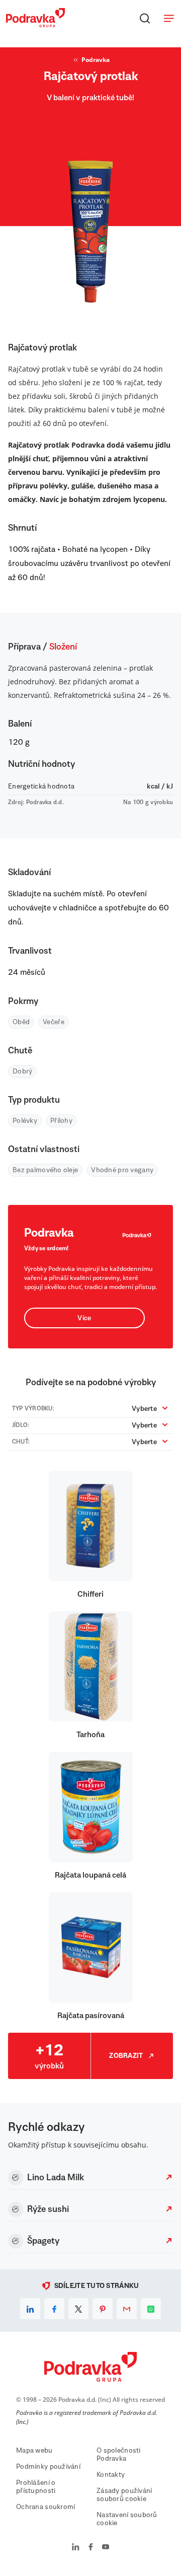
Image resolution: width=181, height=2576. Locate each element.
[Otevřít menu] (169, 18)
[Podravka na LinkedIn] (76, 2548)
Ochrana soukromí (46, 2507)
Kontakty (111, 2475)
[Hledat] (145, 18)
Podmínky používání (48, 2467)
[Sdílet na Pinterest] (103, 2309)
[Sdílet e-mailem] (127, 2309)
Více (84, 1318)
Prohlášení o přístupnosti (36, 2487)
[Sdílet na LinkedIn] (30, 2309)
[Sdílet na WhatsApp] (151, 2309)
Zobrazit (126, 2056)
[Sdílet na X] (78, 2309)
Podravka (96, 60)
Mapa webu (34, 2451)
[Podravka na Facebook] (91, 2548)
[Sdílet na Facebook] (54, 2309)
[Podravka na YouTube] (106, 2548)
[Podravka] (35, 25)
